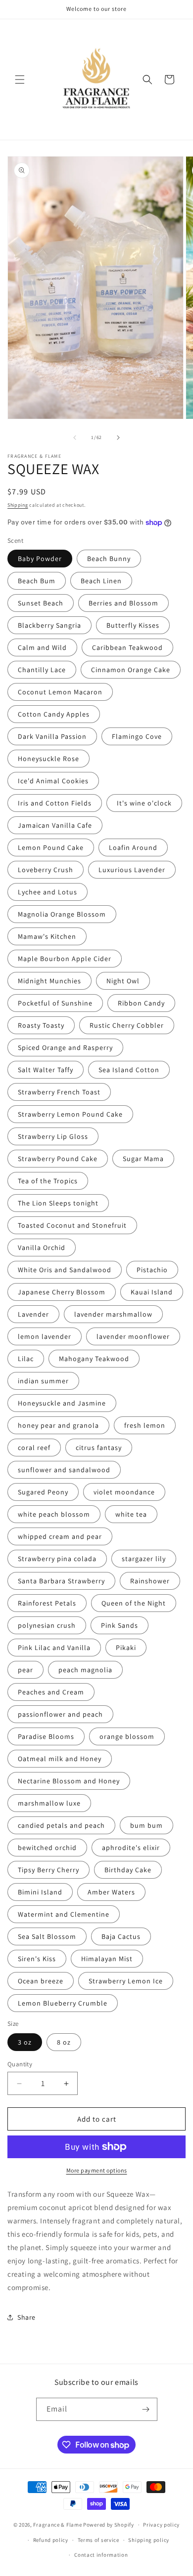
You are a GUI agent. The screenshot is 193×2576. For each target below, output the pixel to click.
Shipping (18, 505)
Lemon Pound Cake (51, 847)
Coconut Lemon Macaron (60, 692)
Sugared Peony (43, 1492)
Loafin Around (133, 847)
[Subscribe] (146, 2409)
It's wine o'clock (144, 803)
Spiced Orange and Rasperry (65, 1047)
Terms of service (98, 2540)
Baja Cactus (121, 1936)
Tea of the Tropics (48, 1181)
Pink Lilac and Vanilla (54, 1648)
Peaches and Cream (51, 1692)
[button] (20, 80)
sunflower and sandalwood (64, 1470)
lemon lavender (45, 1336)
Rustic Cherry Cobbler (127, 1025)
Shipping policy (149, 2540)
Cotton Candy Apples (54, 714)
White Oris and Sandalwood (65, 1270)
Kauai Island (152, 1292)
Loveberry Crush (46, 870)
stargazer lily (144, 1559)
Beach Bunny (109, 559)
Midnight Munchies (49, 981)
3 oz (25, 2042)
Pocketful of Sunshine (55, 1003)
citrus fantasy (99, 1448)
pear (25, 1670)
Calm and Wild (42, 647)
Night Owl (123, 981)
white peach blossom (54, 1514)
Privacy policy (161, 2525)
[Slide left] (75, 438)
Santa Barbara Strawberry (61, 1581)
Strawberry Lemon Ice (126, 1981)
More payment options (97, 2170)
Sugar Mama (143, 1159)
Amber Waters (111, 1892)
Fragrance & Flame (57, 2525)
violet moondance (124, 1492)
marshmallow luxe (49, 1803)
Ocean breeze (41, 1981)
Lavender (33, 1314)
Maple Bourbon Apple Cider (65, 959)
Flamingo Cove (137, 736)
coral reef (34, 1448)
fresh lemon (145, 1425)
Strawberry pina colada (57, 1559)
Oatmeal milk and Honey (60, 1759)
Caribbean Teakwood (127, 647)
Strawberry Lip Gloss (53, 1136)
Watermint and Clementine (64, 1914)
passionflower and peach (60, 1714)
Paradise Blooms (46, 1736)
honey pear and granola (58, 1425)
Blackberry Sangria (49, 625)
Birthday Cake (128, 1870)
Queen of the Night (134, 1603)
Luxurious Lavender (132, 870)
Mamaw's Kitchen (47, 936)
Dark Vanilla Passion (52, 736)
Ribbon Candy (141, 1003)
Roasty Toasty (41, 1025)
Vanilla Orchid (42, 1248)
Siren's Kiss (37, 1959)
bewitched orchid (47, 1848)
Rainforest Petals (47, 1603)
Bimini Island (40, 1892)
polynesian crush (47, 1625)
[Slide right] (118, 438)
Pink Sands (120, 1625)
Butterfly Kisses (133, 625)
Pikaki (126, 1648)
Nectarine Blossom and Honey (69, 1781)
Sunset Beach (41, 603)
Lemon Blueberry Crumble (63, 2003)
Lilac (26, 1359)
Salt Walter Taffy (46, 1070)
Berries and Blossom (123, 603)
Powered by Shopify (109, 2525)
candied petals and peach (61, 1825)
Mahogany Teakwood (94, 1359)
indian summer (43, 1381)
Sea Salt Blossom (47, 1936)
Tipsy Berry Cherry (48, 1870)
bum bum (146, 1825)
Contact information (101, 2555)
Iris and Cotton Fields (55, 803)
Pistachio (152, 1270)
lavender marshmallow (113, 1314)
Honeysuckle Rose (48, 759)
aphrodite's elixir (131, 1848)
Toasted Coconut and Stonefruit (72, 1225)
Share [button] (26, 2317)
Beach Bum (37, 581)
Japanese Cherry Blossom (62, 1292)
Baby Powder (40, 559)
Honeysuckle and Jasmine (62, 1403)
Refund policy (51, 2540)
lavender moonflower (133, 1336)
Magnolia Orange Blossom (62, 914)
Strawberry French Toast (59, 1092)
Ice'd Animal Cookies (53, 781)
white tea (131, 1514)
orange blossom (127, 1736)
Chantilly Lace (42, 670)
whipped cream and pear (60, 1536)
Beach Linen (101, 581)
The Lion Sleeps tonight (58, 1203)
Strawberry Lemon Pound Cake (70, 1114)
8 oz (64, 2042)
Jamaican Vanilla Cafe (55, 825)
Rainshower (150, 1581)
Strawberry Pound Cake (58, 1159)
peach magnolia (85, 1670)
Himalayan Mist (107, 1959)
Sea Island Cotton (129, 1070)
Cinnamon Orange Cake (131, 670)
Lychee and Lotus (48, 892)
